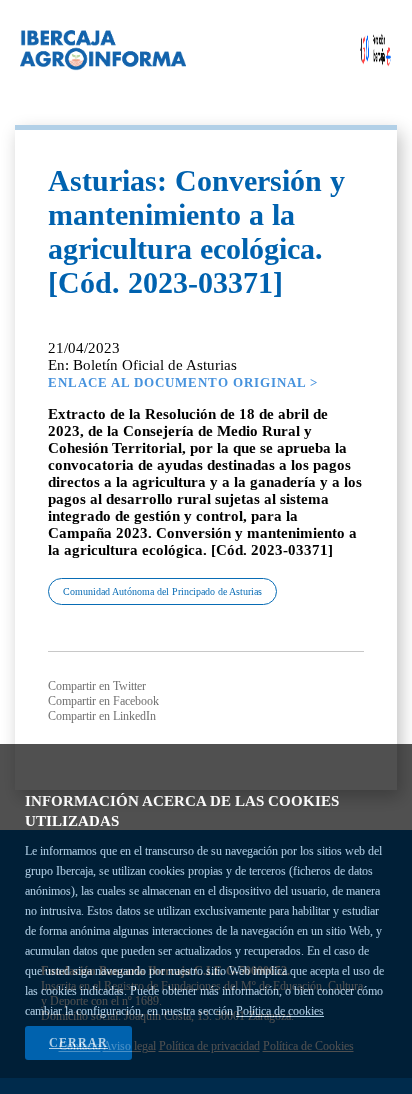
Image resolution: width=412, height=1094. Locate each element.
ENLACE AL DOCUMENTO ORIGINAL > (183, 382)
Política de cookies (280, 1011)
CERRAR (78, 1043)
